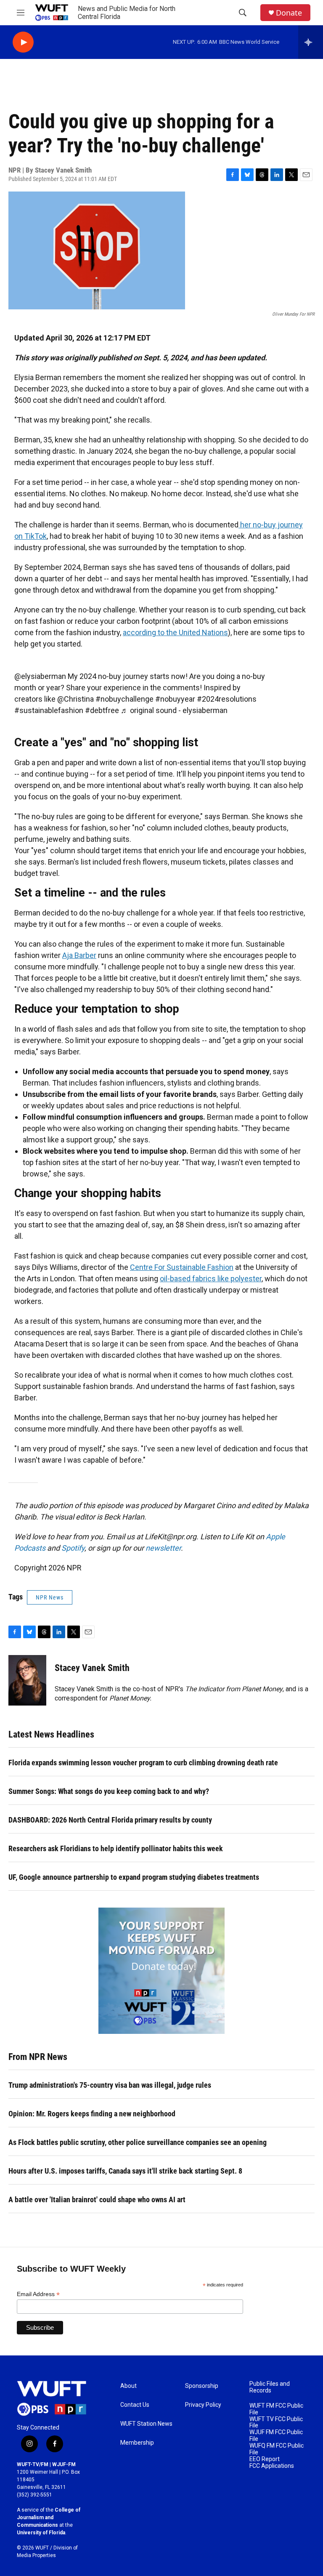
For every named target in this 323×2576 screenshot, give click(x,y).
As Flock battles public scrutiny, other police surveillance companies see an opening (138, 2142)
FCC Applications (272, 2466)
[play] (23, 42)
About (128, 2386)
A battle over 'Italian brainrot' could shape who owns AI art (97, 2199)
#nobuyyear (175, 699)
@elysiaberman (40, 676)
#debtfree (102, 710)
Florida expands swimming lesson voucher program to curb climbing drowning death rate (143, 1763)
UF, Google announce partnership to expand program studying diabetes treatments (134, 1877)
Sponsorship (202, 2386)
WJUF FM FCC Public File (276, 2436)
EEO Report (265, 2459)
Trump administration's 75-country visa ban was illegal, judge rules (110, 2085)
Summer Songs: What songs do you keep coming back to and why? (109, 1791)
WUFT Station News (146, 2424)
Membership (137, 2443)
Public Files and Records (270, 2387)
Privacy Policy (203, 2405)
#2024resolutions (227, 699)
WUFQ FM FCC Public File (277, 2449)
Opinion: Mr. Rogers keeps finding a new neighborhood (92, 2114)
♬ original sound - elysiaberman (174, 710)
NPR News (50, 1597)
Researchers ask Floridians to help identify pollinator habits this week (116, 1848)
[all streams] (311, 42)
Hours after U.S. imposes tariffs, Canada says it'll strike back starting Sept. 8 (125, 2171)
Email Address (38, 2294)
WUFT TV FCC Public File (276, 2423)
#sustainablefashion (49, 710)
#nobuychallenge (124, 699)
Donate (289, 13)
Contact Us (135, 2405)
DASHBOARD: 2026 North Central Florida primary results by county (110, 1820)
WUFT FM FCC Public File (276, 2409)
